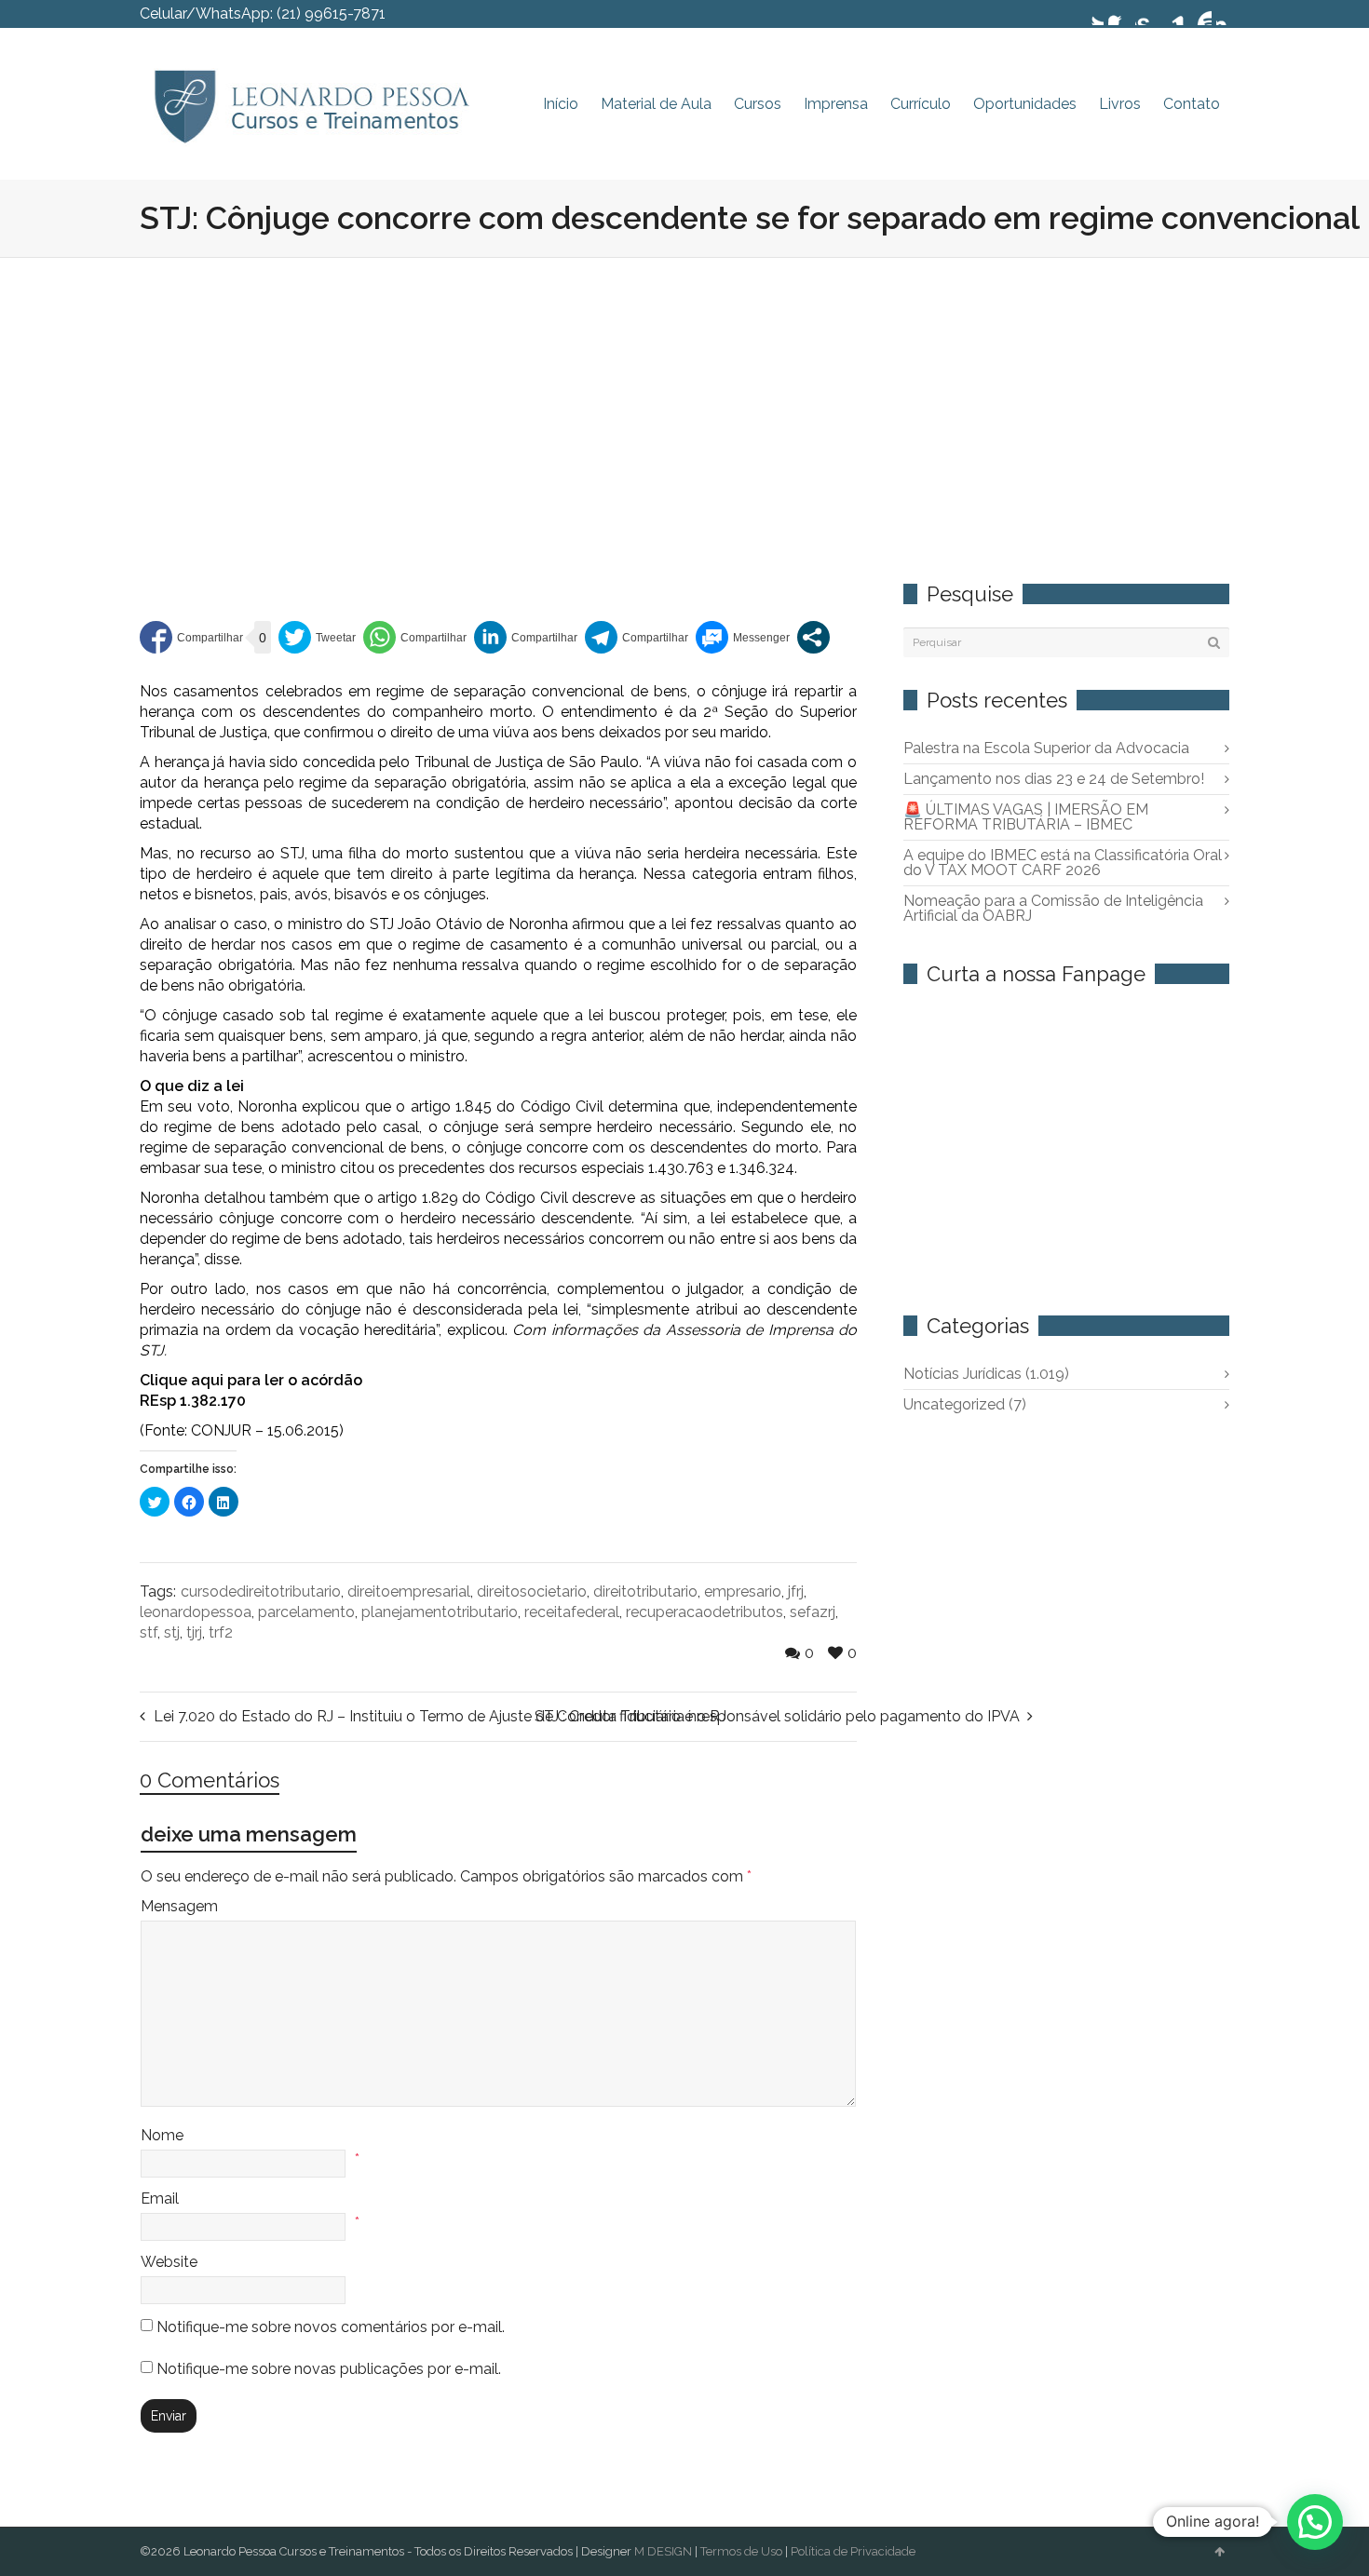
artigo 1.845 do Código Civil (507, 1106)
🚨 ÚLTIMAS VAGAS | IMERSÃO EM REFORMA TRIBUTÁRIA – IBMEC (1026, 817)
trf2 (221, 1632)
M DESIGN (663, 2551)
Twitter (1092, 14)
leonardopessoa (196, 1612)
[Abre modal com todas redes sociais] (813, 637)
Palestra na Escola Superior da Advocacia (1046, 748)
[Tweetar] (317, 637)
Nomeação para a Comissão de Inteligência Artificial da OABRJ (1053, 908)
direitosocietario (532, 1591)
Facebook (1119, 14)
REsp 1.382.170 (193, 1401)
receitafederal (572, 1612)
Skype (1146, 14)
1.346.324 (762, 1168)
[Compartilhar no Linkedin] (526, 637)
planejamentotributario (440, 1612)
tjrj (194, 1632)
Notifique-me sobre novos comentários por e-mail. (331, 2327)
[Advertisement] (684, 398)
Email (160, 2198)
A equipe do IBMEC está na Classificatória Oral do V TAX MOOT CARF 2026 (1063, 863)
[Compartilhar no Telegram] (637, 637)
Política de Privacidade (853, 2551)
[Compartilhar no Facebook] (191, 637)
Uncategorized (965, 1404)
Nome (162, 2135)
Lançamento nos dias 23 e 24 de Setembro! (1054, 779)
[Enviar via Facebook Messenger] (743, 637)
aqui (207, 1380)
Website (169, 2262)
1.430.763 (681, 1168)
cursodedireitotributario (261, 1591)
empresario (743, 1591)
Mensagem (179, 1906)
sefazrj (813, 1612)
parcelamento (306, 1612)
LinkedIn (1173, 14)
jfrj (796, 1591)
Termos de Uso (741, 2551)
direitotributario (645, 1591)
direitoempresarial (409, 1591)
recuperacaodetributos (705, 1612)
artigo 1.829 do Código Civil (473, 1198)
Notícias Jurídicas (986, 1374)
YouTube (1200, 14)
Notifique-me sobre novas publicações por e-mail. (329, 2369)
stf (149, 1632)
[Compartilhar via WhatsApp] (415, 637)
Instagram (1227, 14)
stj (172, 1632)
